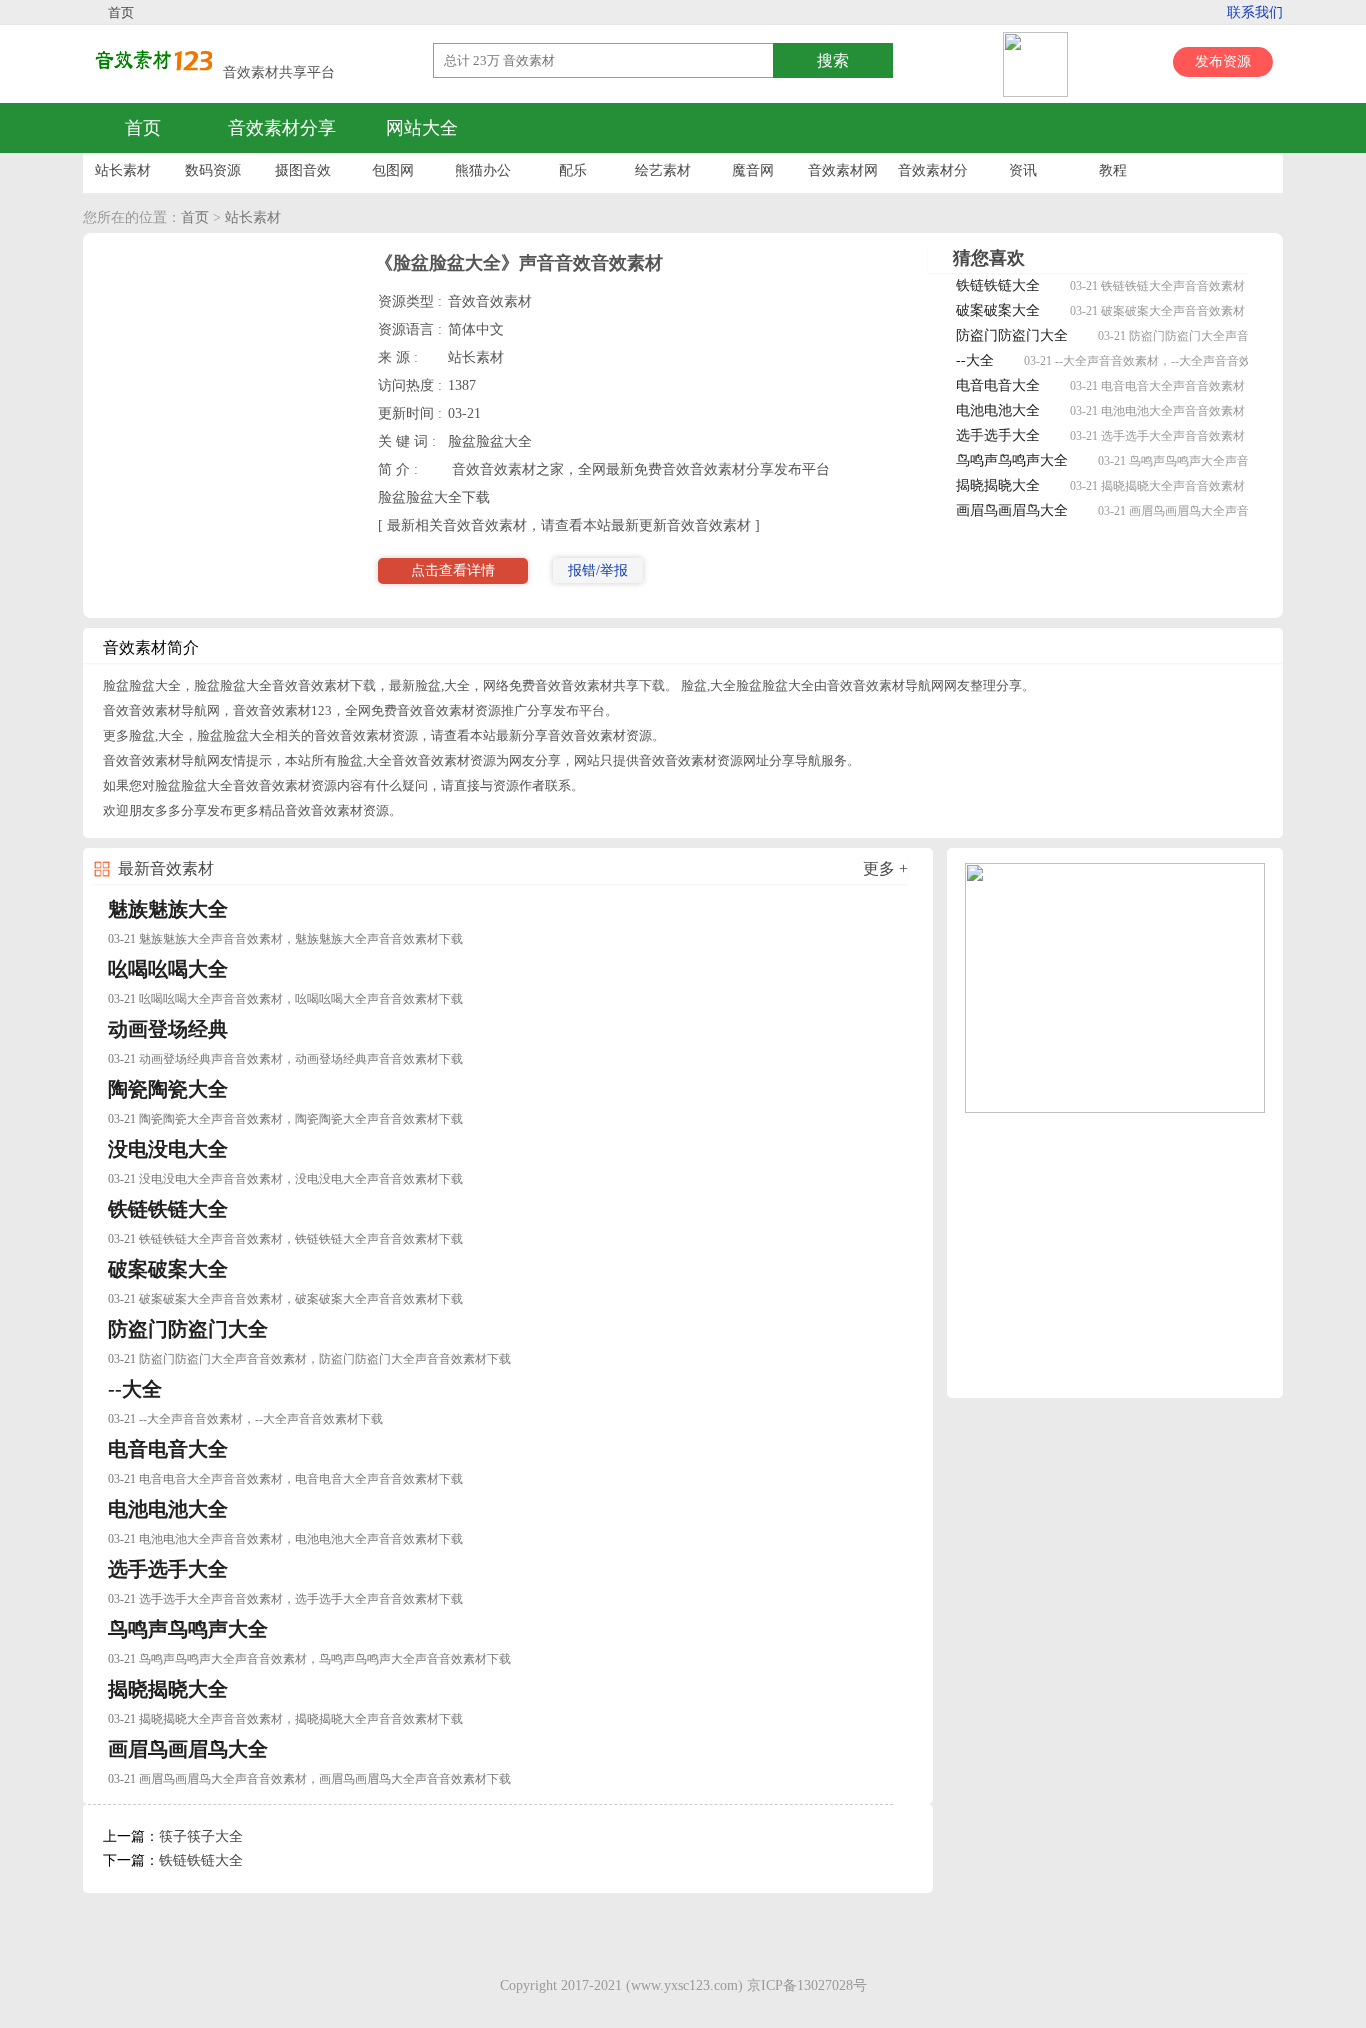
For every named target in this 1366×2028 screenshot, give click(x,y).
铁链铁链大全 (998, 285)
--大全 (975, 360)
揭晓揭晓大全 (998, 485)
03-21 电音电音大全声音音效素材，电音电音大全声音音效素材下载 (285, 1479)
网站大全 (422, 128)
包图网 (393, 170)
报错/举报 (598, 570)
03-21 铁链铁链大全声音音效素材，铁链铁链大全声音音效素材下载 (285, 1239)
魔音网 (753, 170)
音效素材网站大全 (843, 175)
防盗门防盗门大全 (1012, 335)
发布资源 (1223, 61)
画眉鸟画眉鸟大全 (1012, 510)
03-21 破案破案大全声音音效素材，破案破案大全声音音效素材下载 (285, 1299)
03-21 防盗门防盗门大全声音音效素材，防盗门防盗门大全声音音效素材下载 (309, 1359)
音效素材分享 (282, 128)
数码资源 (213, 170)
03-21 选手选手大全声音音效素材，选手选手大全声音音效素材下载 (285, 1599)
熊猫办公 (483, 170)
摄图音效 (303, 170)
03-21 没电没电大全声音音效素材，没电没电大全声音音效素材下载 (285, 1179)
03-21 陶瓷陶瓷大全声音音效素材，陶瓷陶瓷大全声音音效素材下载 (285, 1119)
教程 (1113, 170)
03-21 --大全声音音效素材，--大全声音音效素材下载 (1161, 361)
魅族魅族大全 (168, 909)
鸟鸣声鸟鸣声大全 (1012, 460)
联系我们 (1255, 12)
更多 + (885, 868)
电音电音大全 (998, 385)
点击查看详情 (453, 570)
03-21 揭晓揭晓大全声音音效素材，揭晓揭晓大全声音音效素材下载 (285, 1719)
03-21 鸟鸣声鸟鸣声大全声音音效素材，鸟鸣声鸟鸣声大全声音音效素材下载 (309, 1659)
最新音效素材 (166, 868)
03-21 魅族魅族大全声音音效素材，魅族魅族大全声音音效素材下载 (285, 939)
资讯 (1023, 170)
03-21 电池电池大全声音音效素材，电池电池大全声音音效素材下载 (285, 1539)
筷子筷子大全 (201, 1836)
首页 (121, 12)
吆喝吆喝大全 (168, 969)
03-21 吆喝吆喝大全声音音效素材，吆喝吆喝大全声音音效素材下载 (285, 999)
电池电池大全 (998, 410)
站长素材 (123, 170)
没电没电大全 (168, 1149)
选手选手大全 (998, 435)
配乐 (573, 170)
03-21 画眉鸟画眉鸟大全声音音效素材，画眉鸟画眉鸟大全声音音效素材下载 (309, 1779)
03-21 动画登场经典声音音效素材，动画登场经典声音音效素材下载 (285, 1059)
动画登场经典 (168, 1029)
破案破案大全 (998, 310)
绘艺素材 (663, 170)
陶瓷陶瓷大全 (168, 1089)
